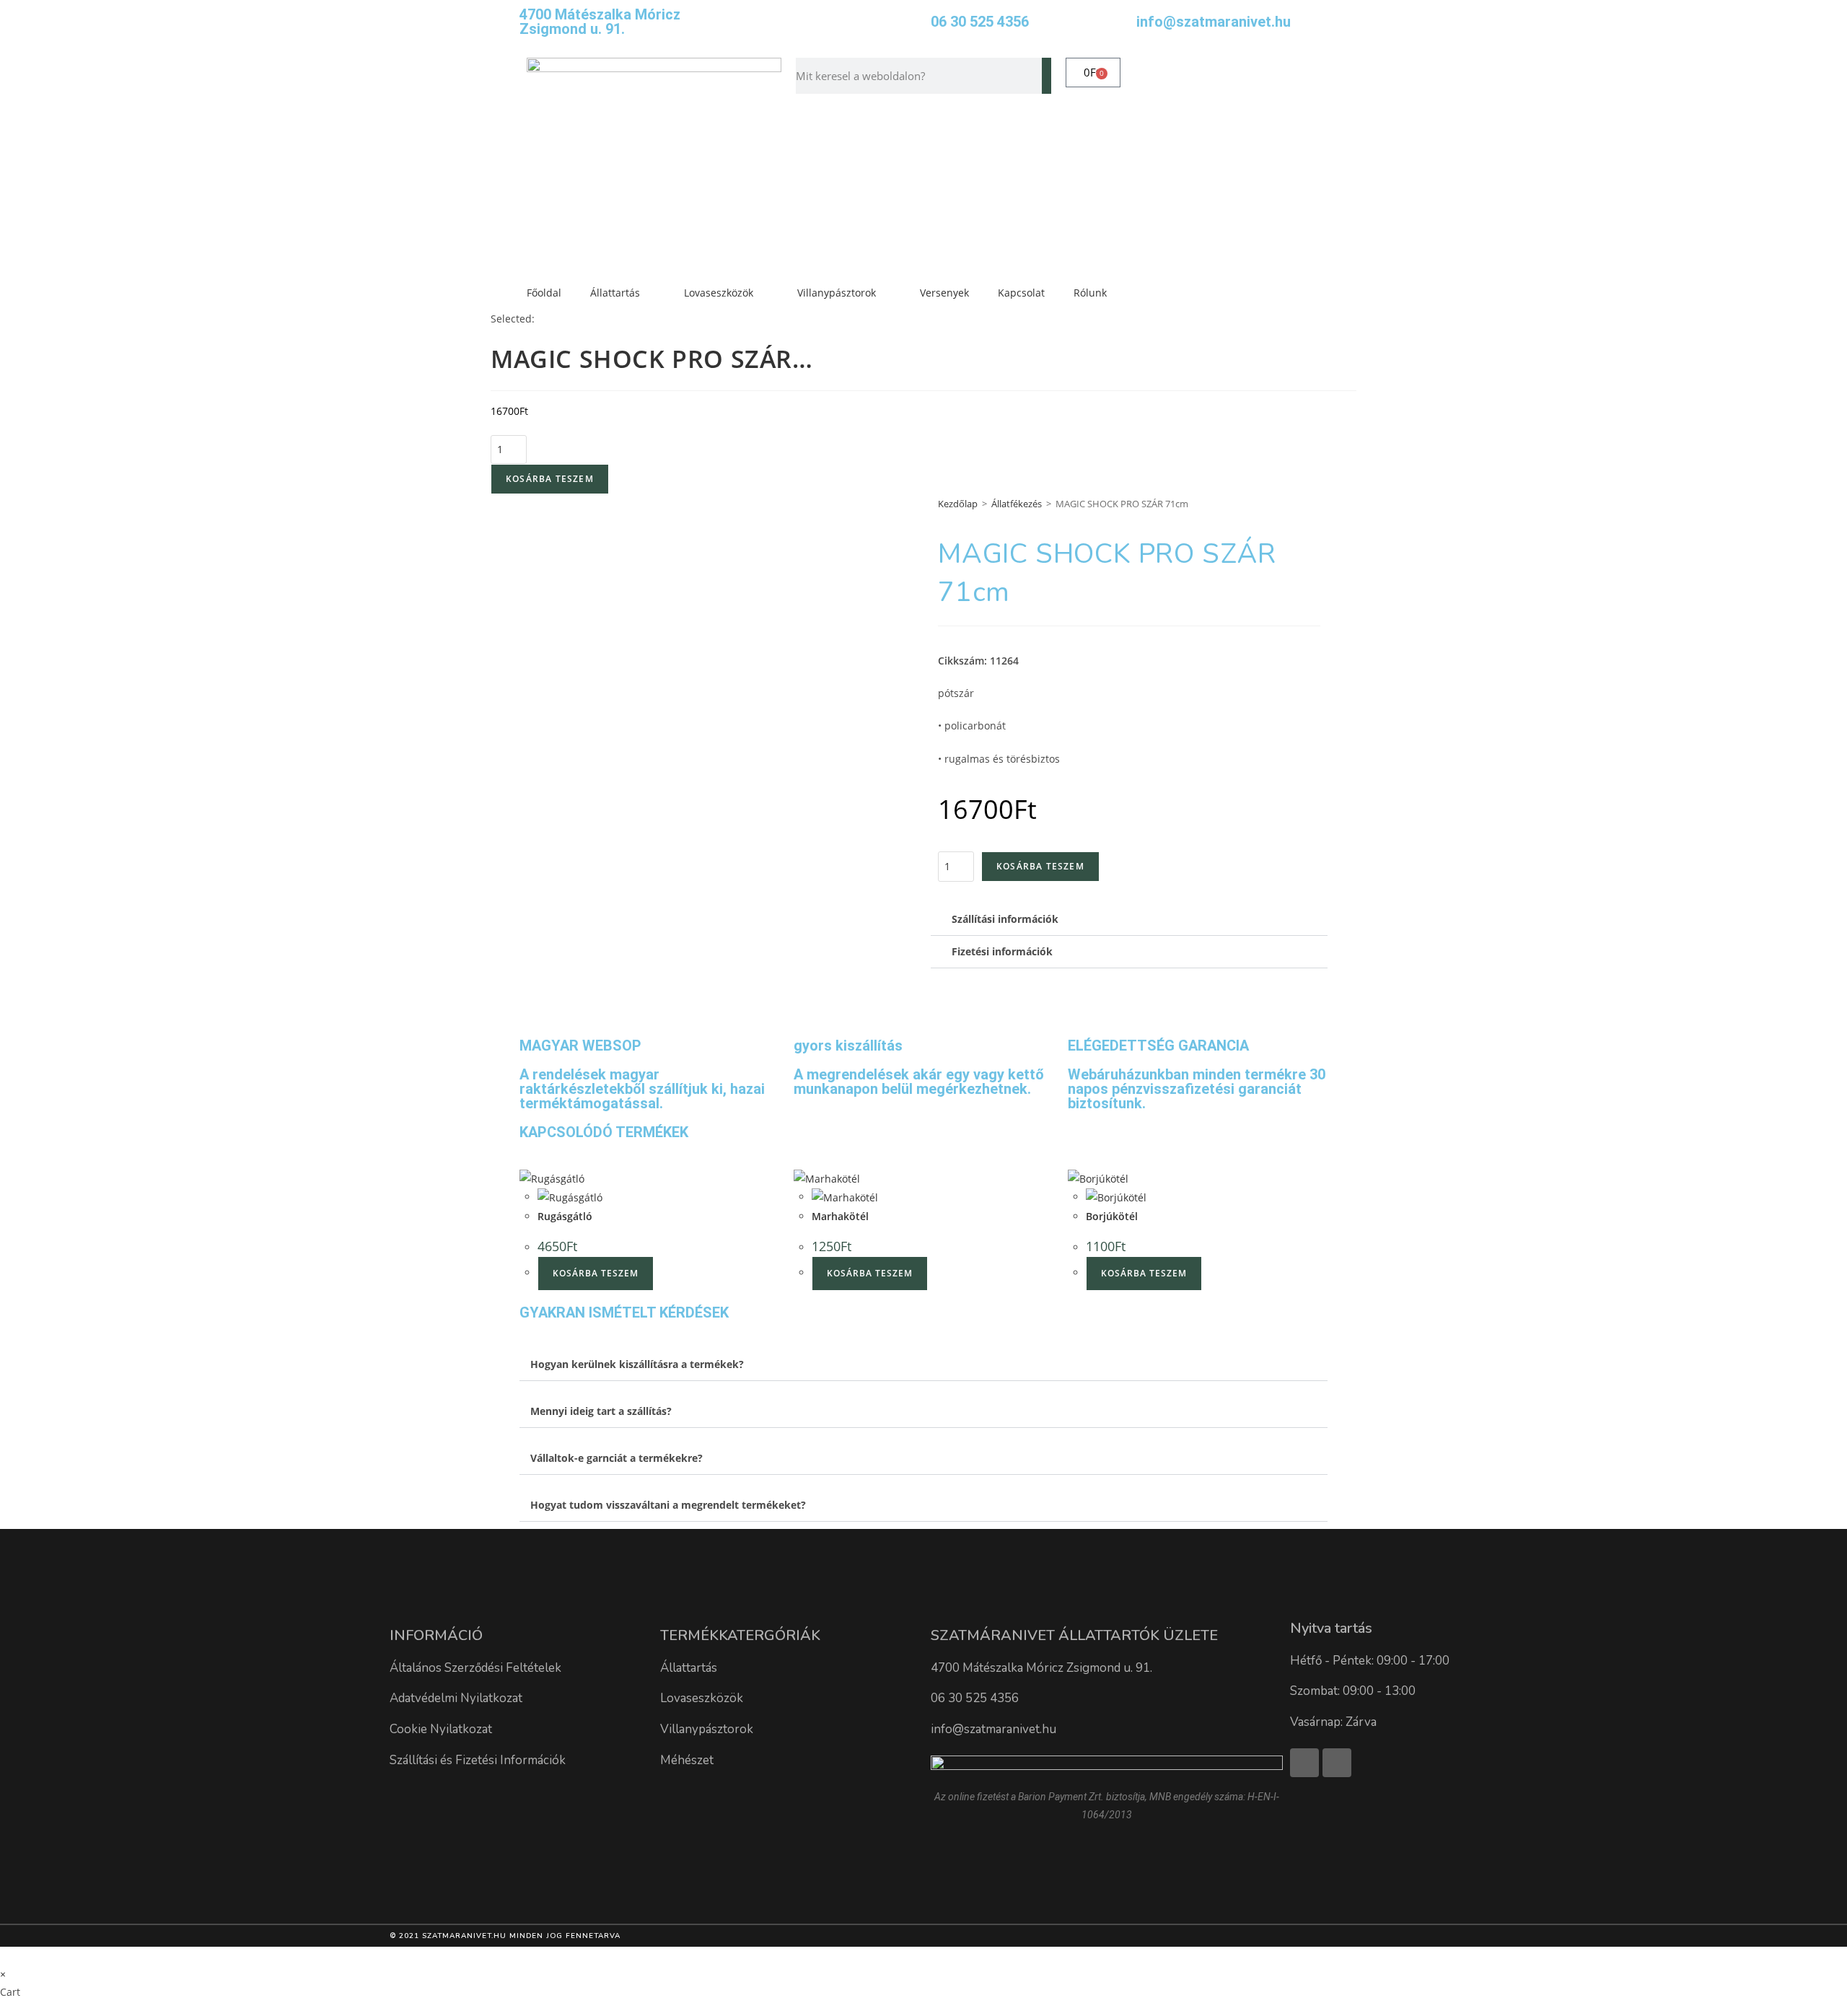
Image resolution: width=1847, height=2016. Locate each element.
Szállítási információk (1005, 919)
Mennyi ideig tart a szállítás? (601, 1411)
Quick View (620, 1177)
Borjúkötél (1112, 1216)
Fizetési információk (1002, 951)
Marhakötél (840, 1216)
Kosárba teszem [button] (596, 1273)
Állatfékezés (1017, 504)
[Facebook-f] (1304, 1763)
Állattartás (615, 293)
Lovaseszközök (719, 293)
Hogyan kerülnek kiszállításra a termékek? (637, 1364)
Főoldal (544, 293)
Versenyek (944, 293)
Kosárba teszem (550, 479)
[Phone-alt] (1337, 1763)
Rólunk (1090, 293)
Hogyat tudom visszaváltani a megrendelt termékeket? (668, 1505)
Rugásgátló (565, 1216)
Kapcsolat (1021, 293)
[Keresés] (1047, 76)
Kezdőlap (958, 504)
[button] (1129, 920)
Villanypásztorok (837, 293)
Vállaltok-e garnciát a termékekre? (617, 1458)
